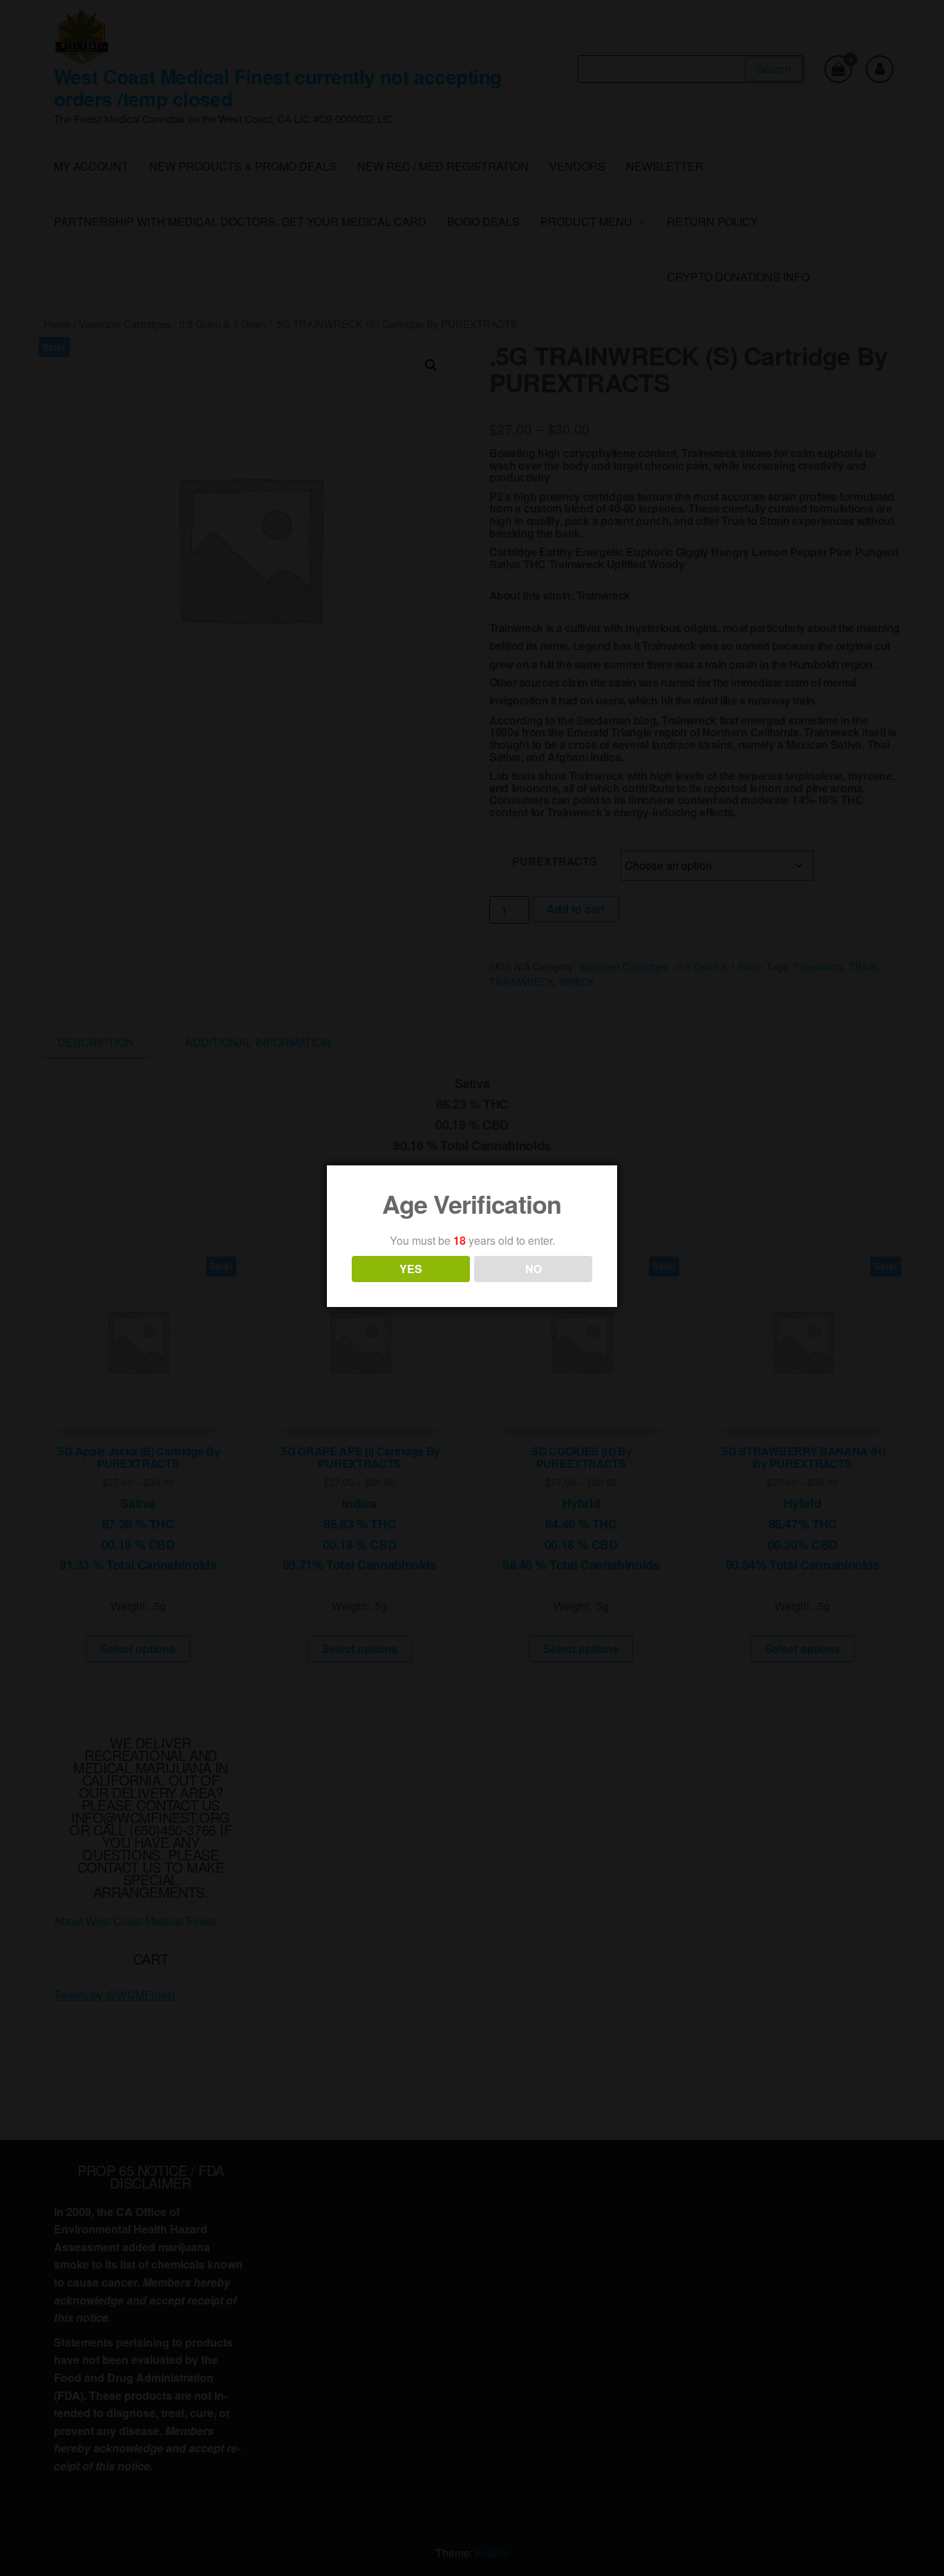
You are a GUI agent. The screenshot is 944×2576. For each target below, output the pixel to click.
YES (411, 1269)
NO (534, 1269)
